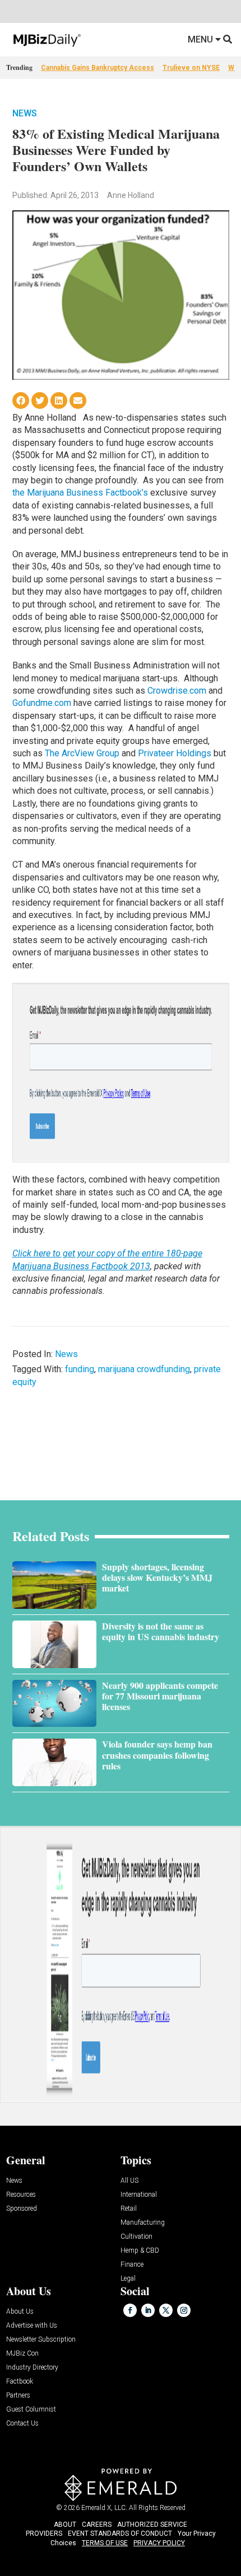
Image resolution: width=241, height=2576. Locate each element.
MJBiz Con (22, 2354)
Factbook (20, 2382)
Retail (129, 2209)
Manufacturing (143, 2223)
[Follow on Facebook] (130, 2310)
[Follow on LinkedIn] (148, 2310)
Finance (132, 2265)
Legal (128, 2279)
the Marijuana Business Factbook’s (81, 493)
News (25, 113)
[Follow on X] (166, 2310)
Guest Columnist (31, 2410)
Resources (21, 2195)
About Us (20, 2312)
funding (80, 1369)
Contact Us (22, 2424)
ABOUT (65, 2525)
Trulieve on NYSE (191, 68)
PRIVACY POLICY (159, 2543)
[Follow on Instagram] (184, 2310)
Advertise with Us (32, 2326)
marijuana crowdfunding (144, 1369)
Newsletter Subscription (41, 2340)
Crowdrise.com (177, 691)
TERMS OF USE (105, 2543)
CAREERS (97, 2525)
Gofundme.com (42, 703)
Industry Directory (32, 2368)
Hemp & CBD (140, 2251)
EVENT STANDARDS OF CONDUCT (120, 2533)
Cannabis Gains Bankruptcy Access (98, 68)
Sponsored (22, 2209)
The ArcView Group (82, 753)
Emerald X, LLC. (104, 2508)
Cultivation (136, 2237)
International (139, 2195)
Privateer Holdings (175, 753)
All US (129, 2181)
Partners (18, 2396)
